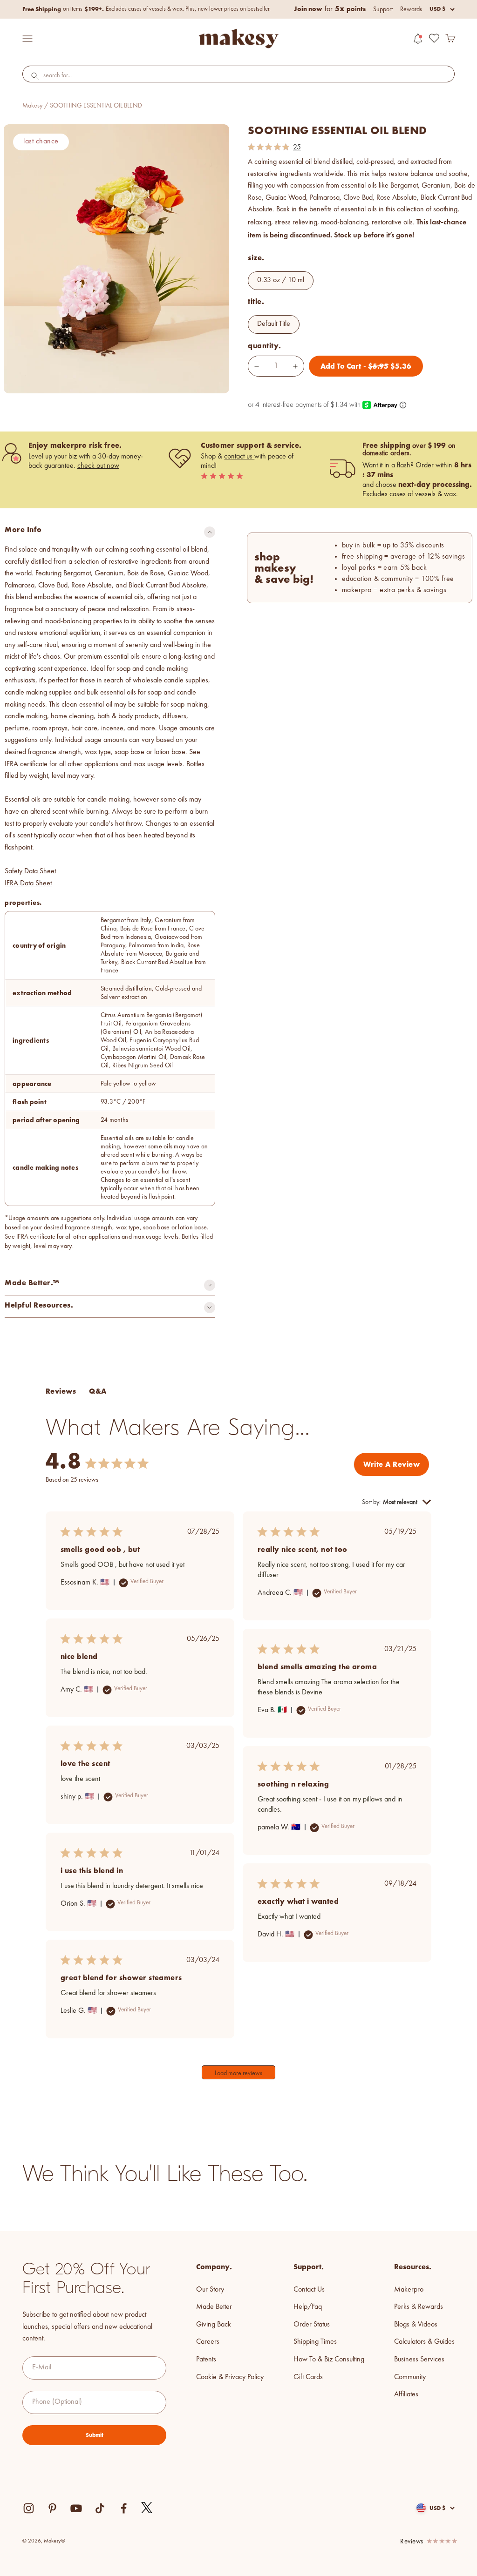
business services (419, 2360)
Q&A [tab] (98, 1391)
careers (208, 2342)
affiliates (406, 2394)
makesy (32, 106)
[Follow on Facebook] (124, 2508)
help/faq (308, 2307)
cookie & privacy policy (230, 2377)
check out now (98, 466)
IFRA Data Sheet (28, 883)
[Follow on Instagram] (29, 2508)
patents (206, 2360)
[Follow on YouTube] (76, 2508)
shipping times (315, 2342)
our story (210, 2290)
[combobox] (238, 76)
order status (312, 2325)
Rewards (411, 9)
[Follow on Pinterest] (52, 2508)
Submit (95, 2435)
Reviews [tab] (61, 1391)
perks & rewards (419, 2307)
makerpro (409, 2290)
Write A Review (392, 1464)
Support (383, 9)
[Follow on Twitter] (147, 2508)
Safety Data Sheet (30, 871)
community (410, 2377)
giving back (214, 2325)
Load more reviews (238, 2073)
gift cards (308, 2377)
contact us (239, 457)
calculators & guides (424, 2342)
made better (214, 2307)
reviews (412, 2542)
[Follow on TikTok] (100, 2508)
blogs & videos (416, 2325)
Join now (308, 9)
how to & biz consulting (329, 2360)
